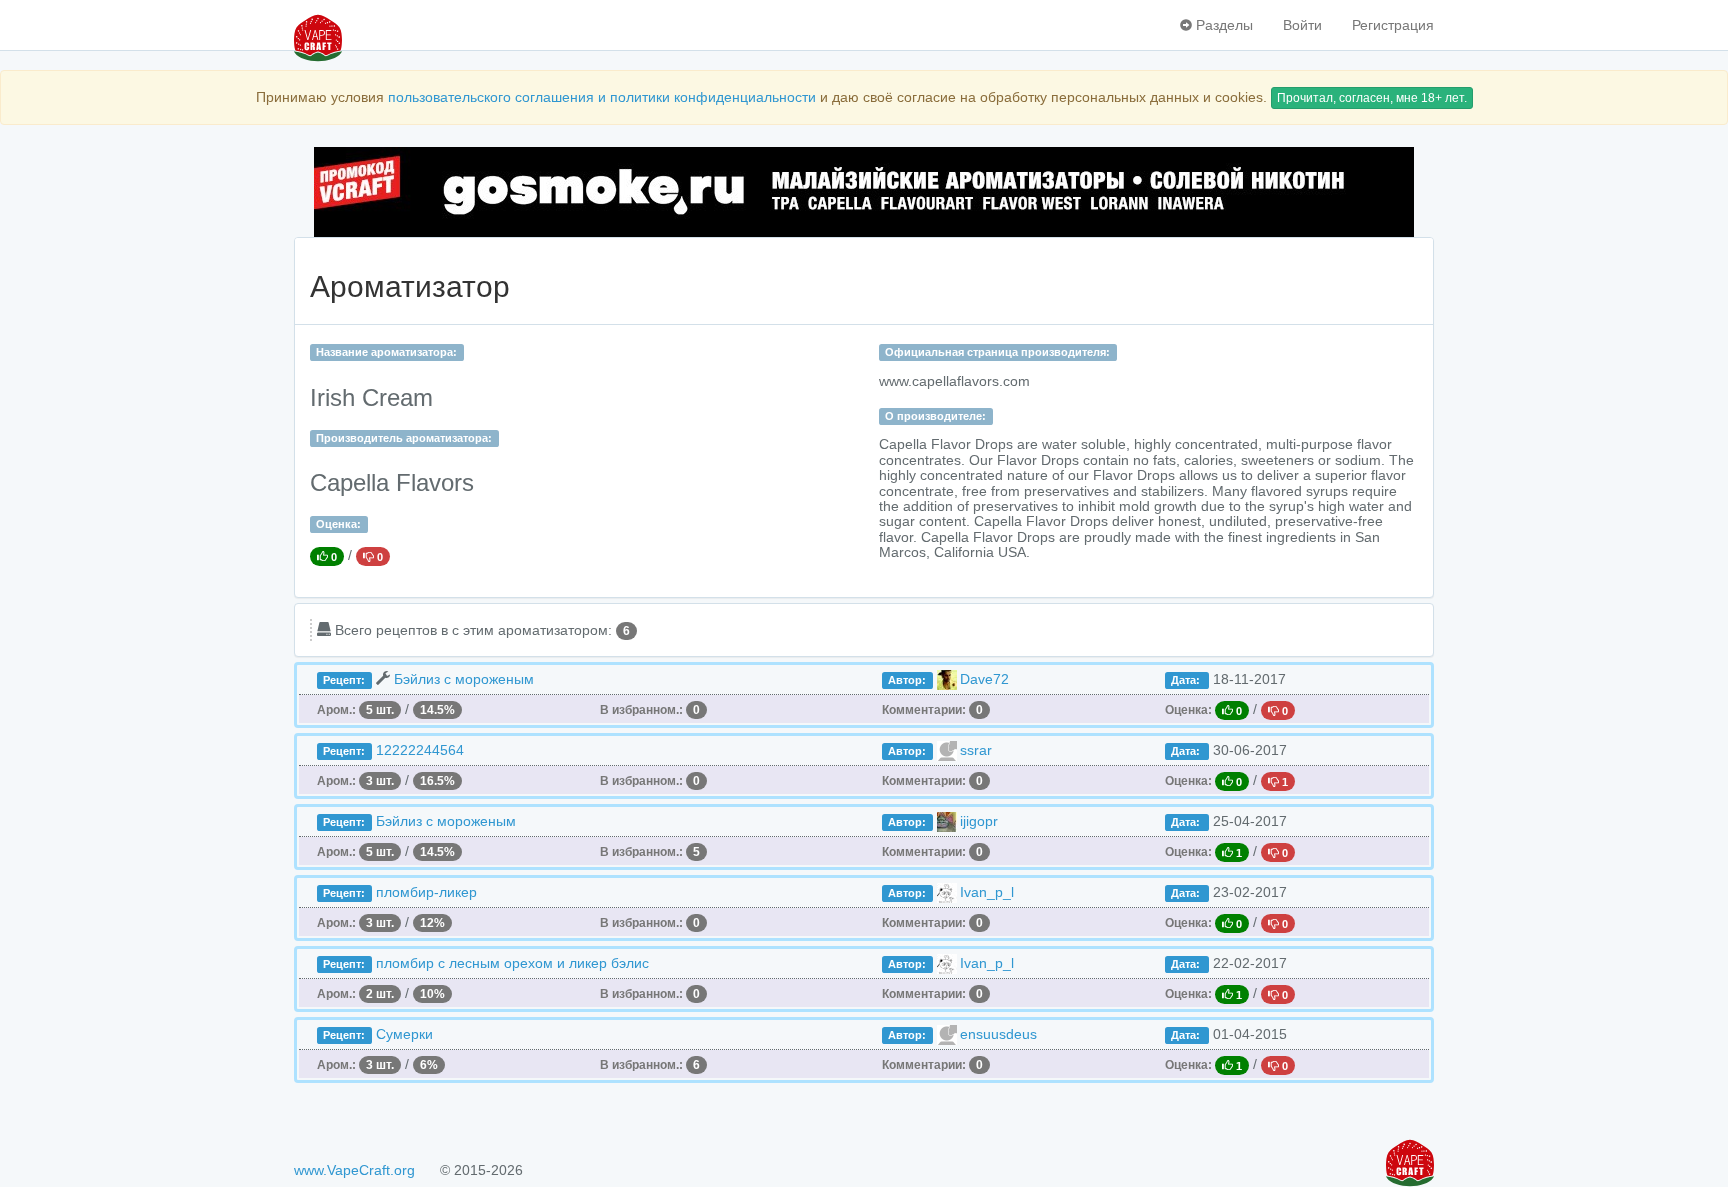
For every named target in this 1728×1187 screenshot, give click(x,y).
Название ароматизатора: (386, 352)
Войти (1302, 25)
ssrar (976, 750)
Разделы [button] (1222, 25)
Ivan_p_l (987, 892)
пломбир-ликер (426, 892)
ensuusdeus (998, 1034)
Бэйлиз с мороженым (464, 679)
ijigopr (979, 821)
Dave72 (984, 679)
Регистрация (1393, 25)
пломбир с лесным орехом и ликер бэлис (512, 963)
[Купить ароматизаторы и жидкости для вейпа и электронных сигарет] (864, 192)
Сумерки (404, 1034)
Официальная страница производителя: (997, 352)
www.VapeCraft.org (354, 1170)
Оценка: (338, 524)
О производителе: (935, 416)
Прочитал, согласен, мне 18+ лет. (1372, 98)
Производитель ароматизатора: (404, 438)
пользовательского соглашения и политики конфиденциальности (602, 97)
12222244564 (420, 750)
